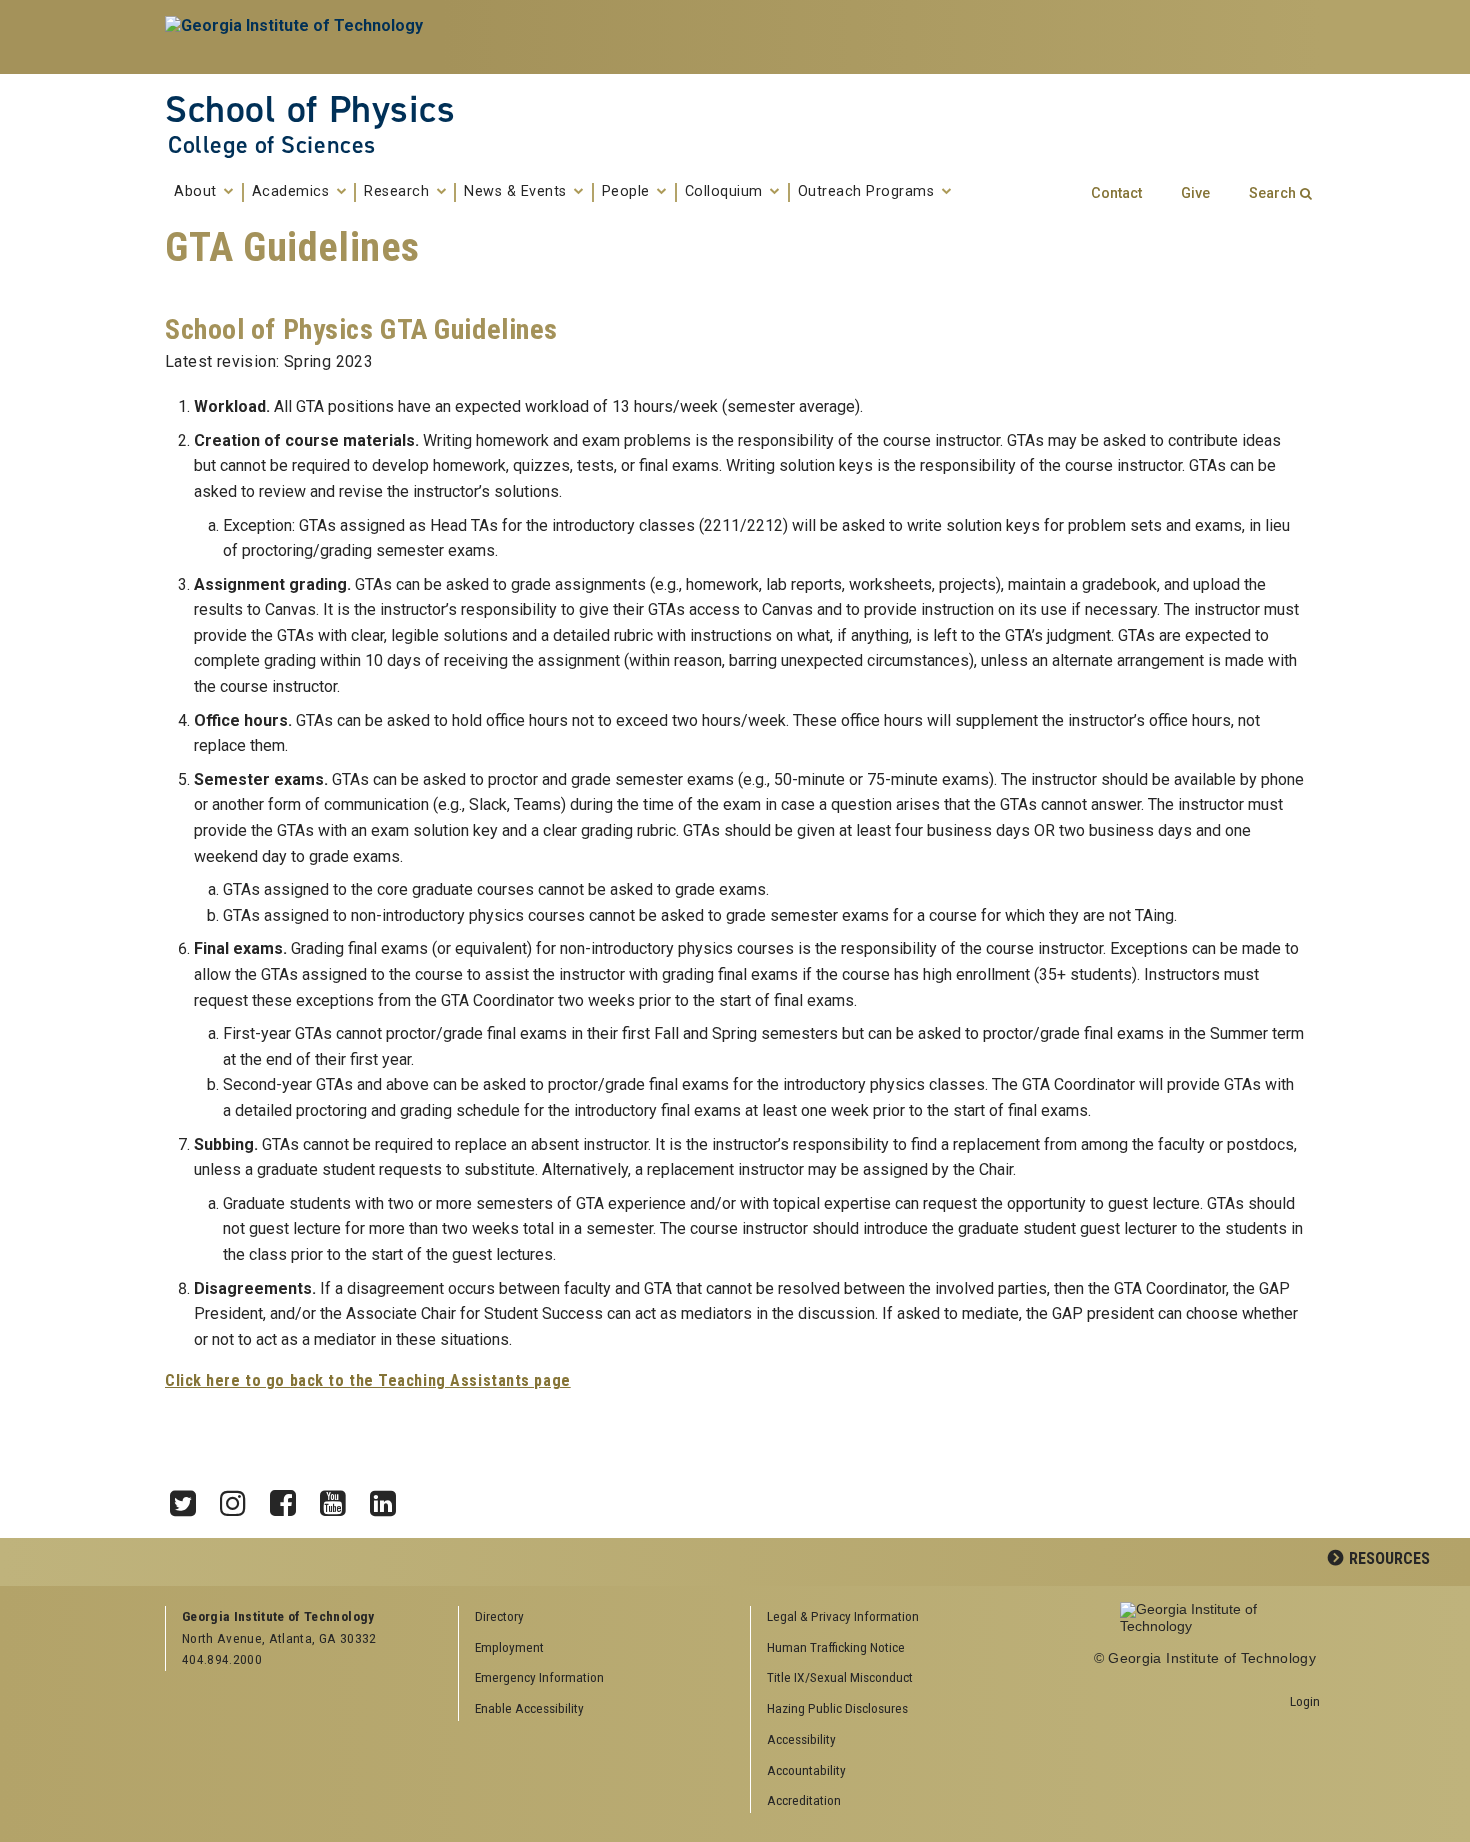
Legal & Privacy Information (843, 1616)
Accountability (806, 1770)
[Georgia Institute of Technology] (296, 37)
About (197, 192)
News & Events (517, 192)
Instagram (240, 1498)
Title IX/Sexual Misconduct (840, 1677)
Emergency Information (539, 1677)
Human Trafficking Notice (836, 1647)
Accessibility (801, 1739)
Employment (509, 1647)
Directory (499, 1616)
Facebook (290, 1498)
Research (399, 192)
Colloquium (726, 192)
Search (1272, 193)
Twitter (190, 1498)
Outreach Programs (868, 192)
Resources (1389, 1558)
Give (1195, 193)
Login (1305, 1701)
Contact (1116, 193)
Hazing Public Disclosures (837, 1708)
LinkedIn (390, 1498)
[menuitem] (890, 1617)
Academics (293, 192)
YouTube (340, 1498)
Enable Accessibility (529, 1708)
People (628, 192)
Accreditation (804, 1800)
